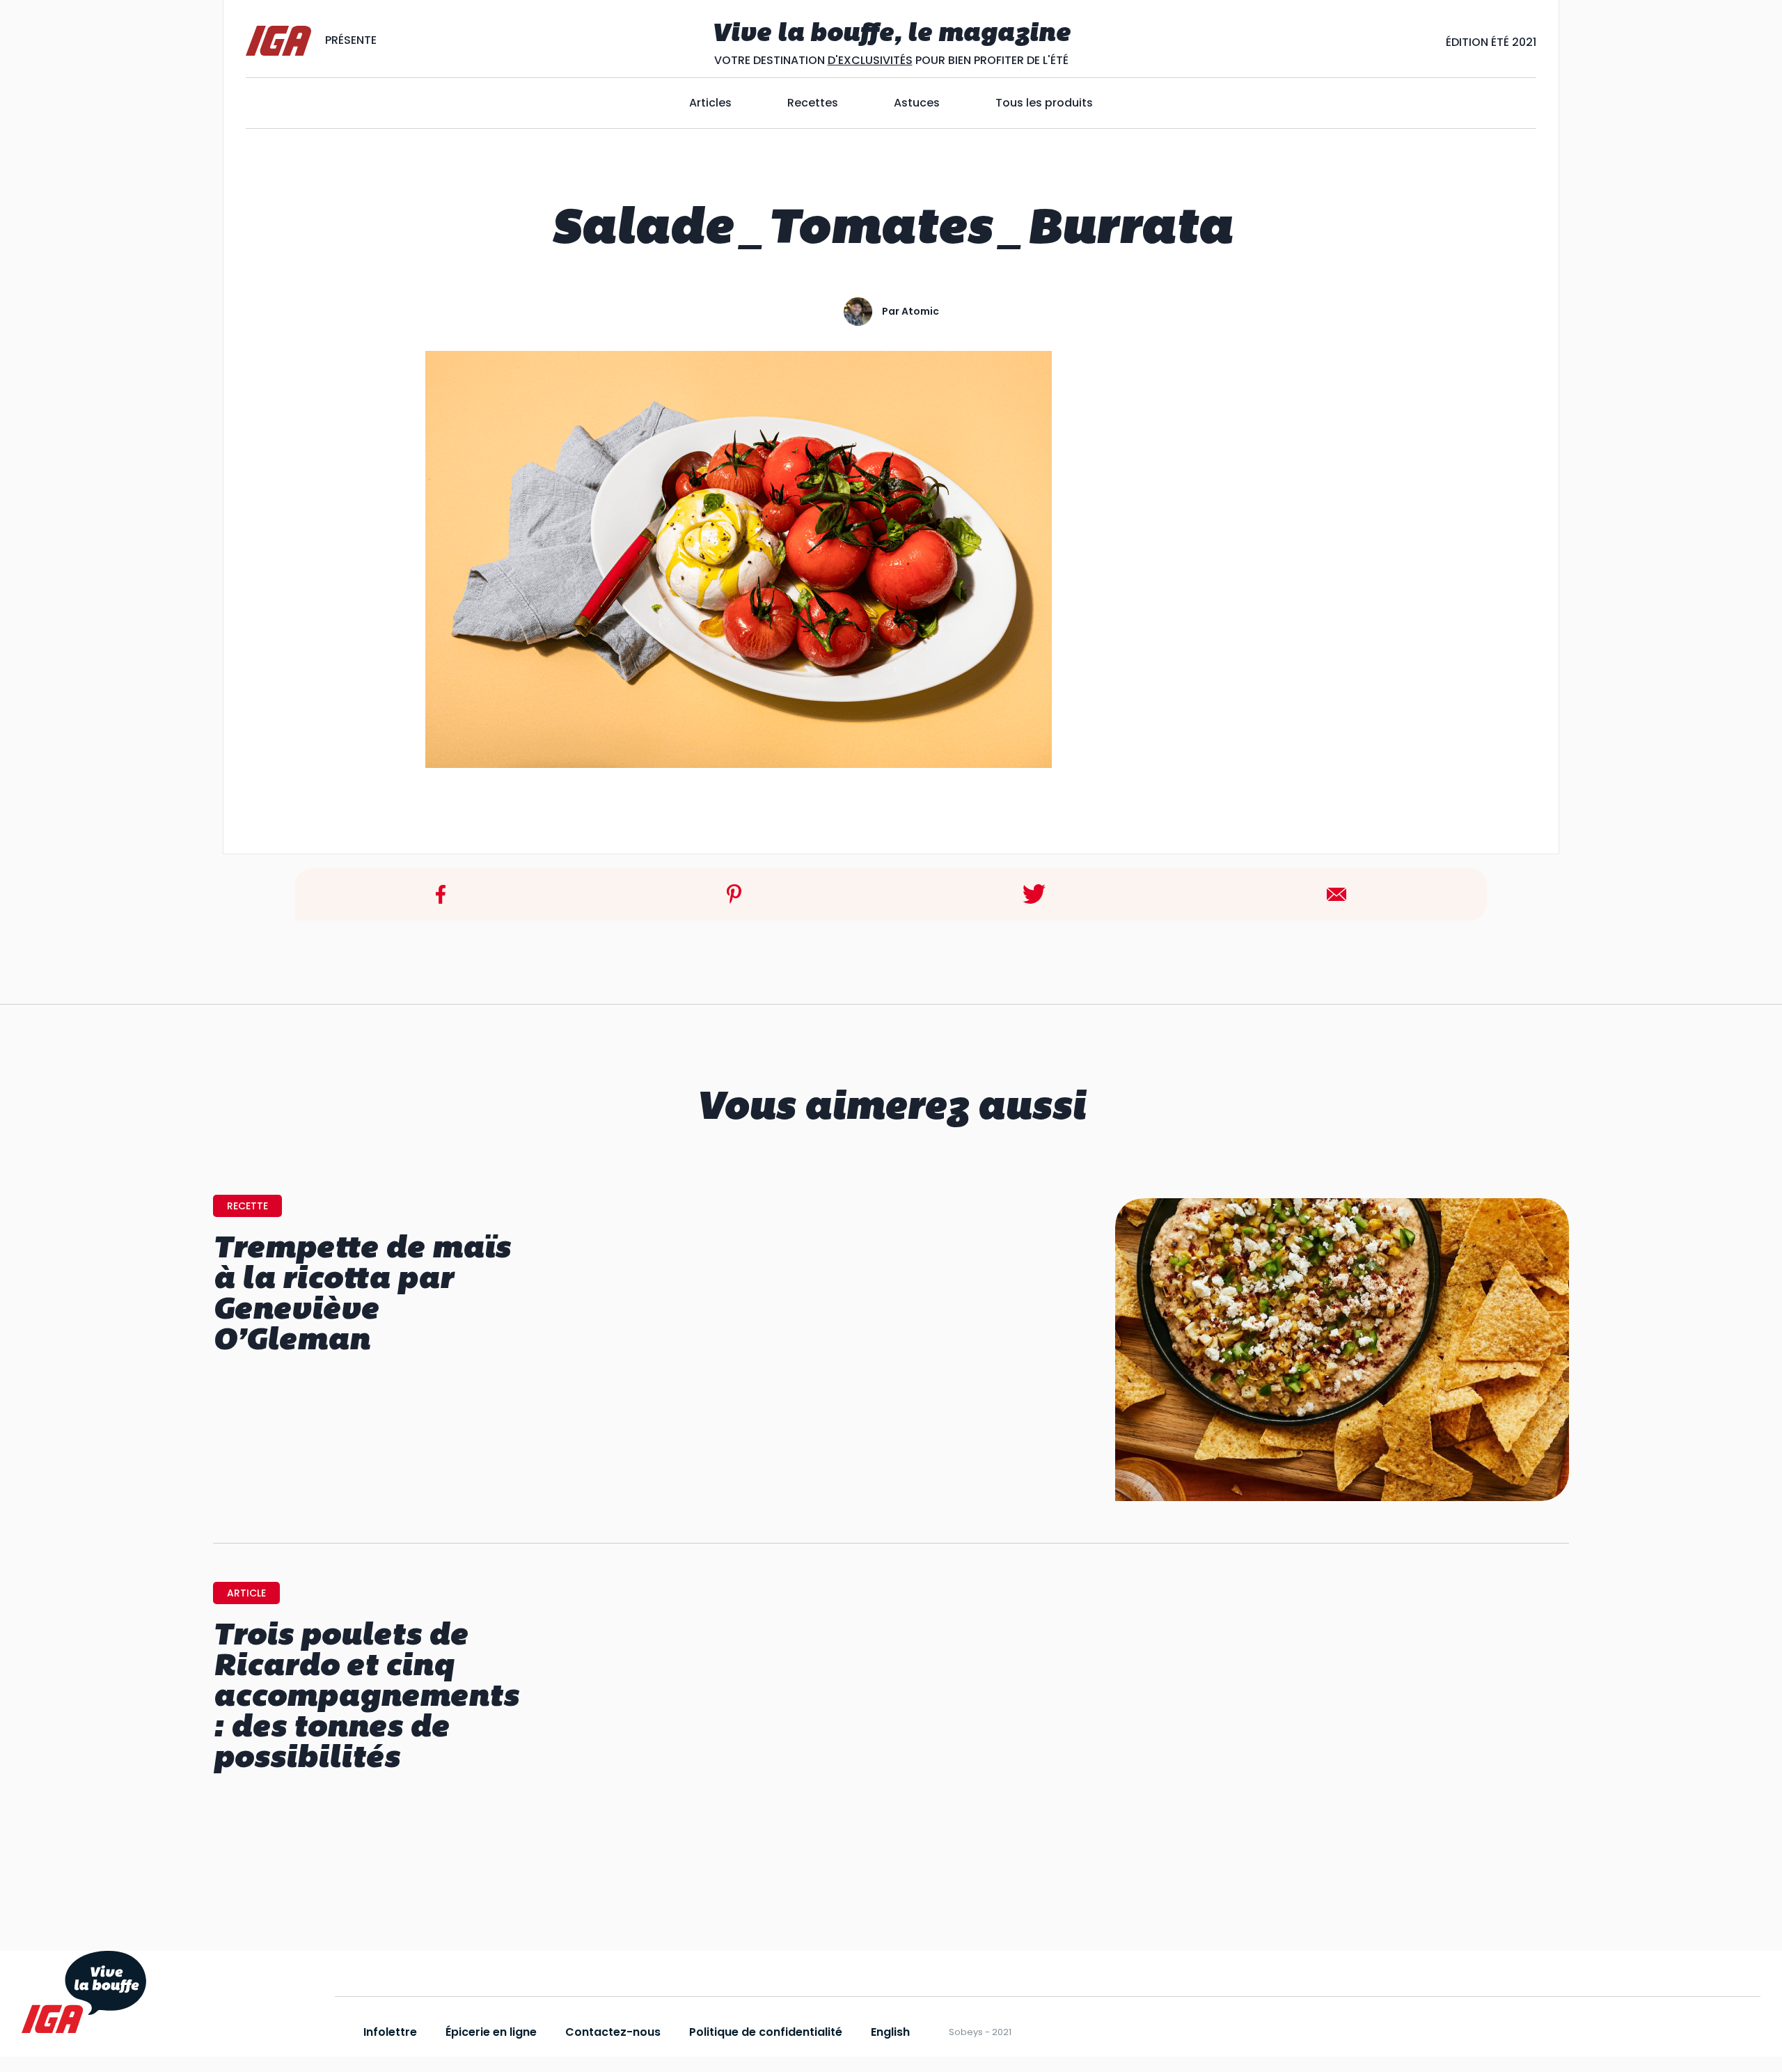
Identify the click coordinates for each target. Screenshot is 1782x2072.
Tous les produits (1044, 103)
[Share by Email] (1336, 894)
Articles (710, 103)
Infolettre (390, 2032)
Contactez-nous (613, 2032)
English (890, 2032)
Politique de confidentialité (766, 2032)
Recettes (813, 103)
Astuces (917, 103)
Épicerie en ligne (491, 2032)
